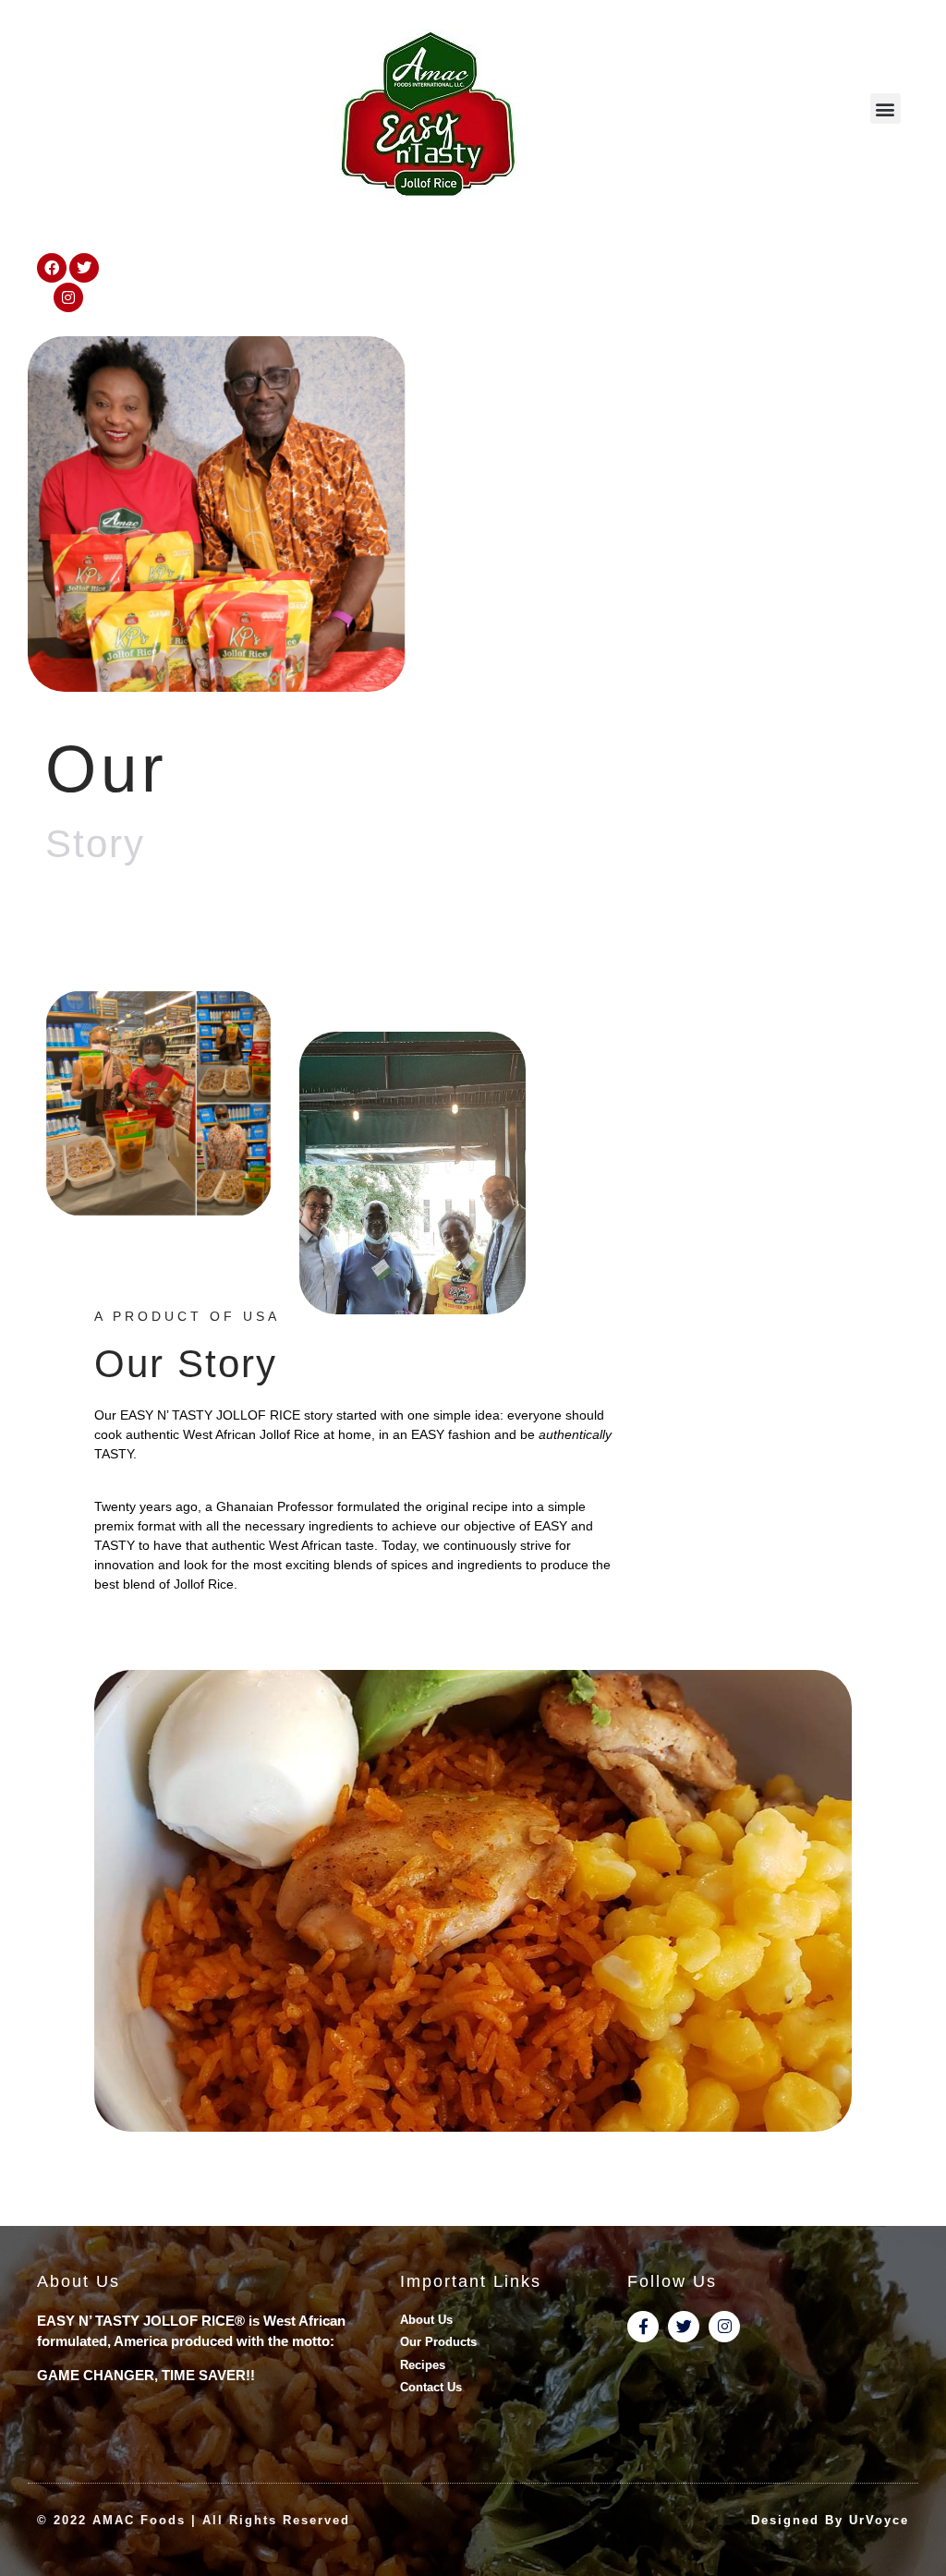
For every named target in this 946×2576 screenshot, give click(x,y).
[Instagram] (68, 297)
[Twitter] (84, 268)
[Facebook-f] (643, 2327)
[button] (885, 109)
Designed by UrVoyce (830, 2520)
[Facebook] (52, 268)
